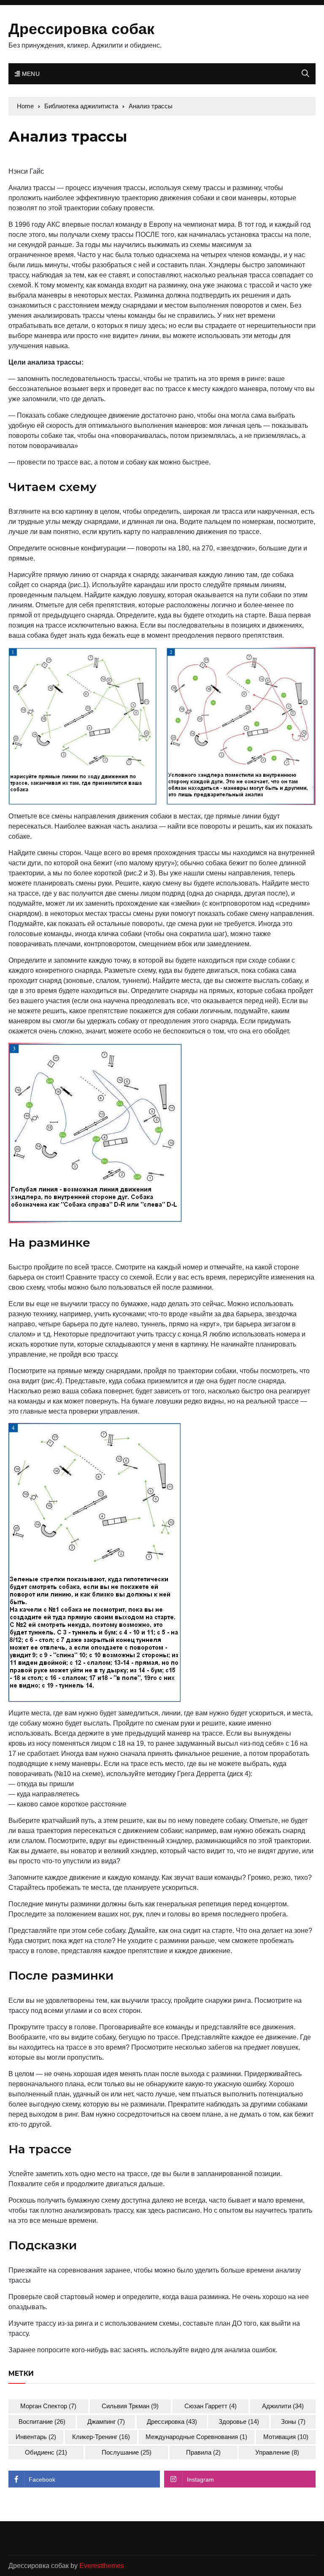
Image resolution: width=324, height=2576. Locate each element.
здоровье (239, 2422)
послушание (127, 2452)
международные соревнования (196, 2437)
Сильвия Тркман (130, 2406)
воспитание (42, 2422)
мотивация (286, 2437)
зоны (293, 2422)
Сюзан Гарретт (211, 2406)
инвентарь (36, 2437)
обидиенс (46, 2452)
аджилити (283, 2406)
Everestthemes (102, 2566)
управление (277, 2452)
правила (203, 2452)
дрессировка (172, 2422)
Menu (30, 74)
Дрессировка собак (81, 29)
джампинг (106, 2422)
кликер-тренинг (101, 2437)
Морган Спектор (48, 2406)
